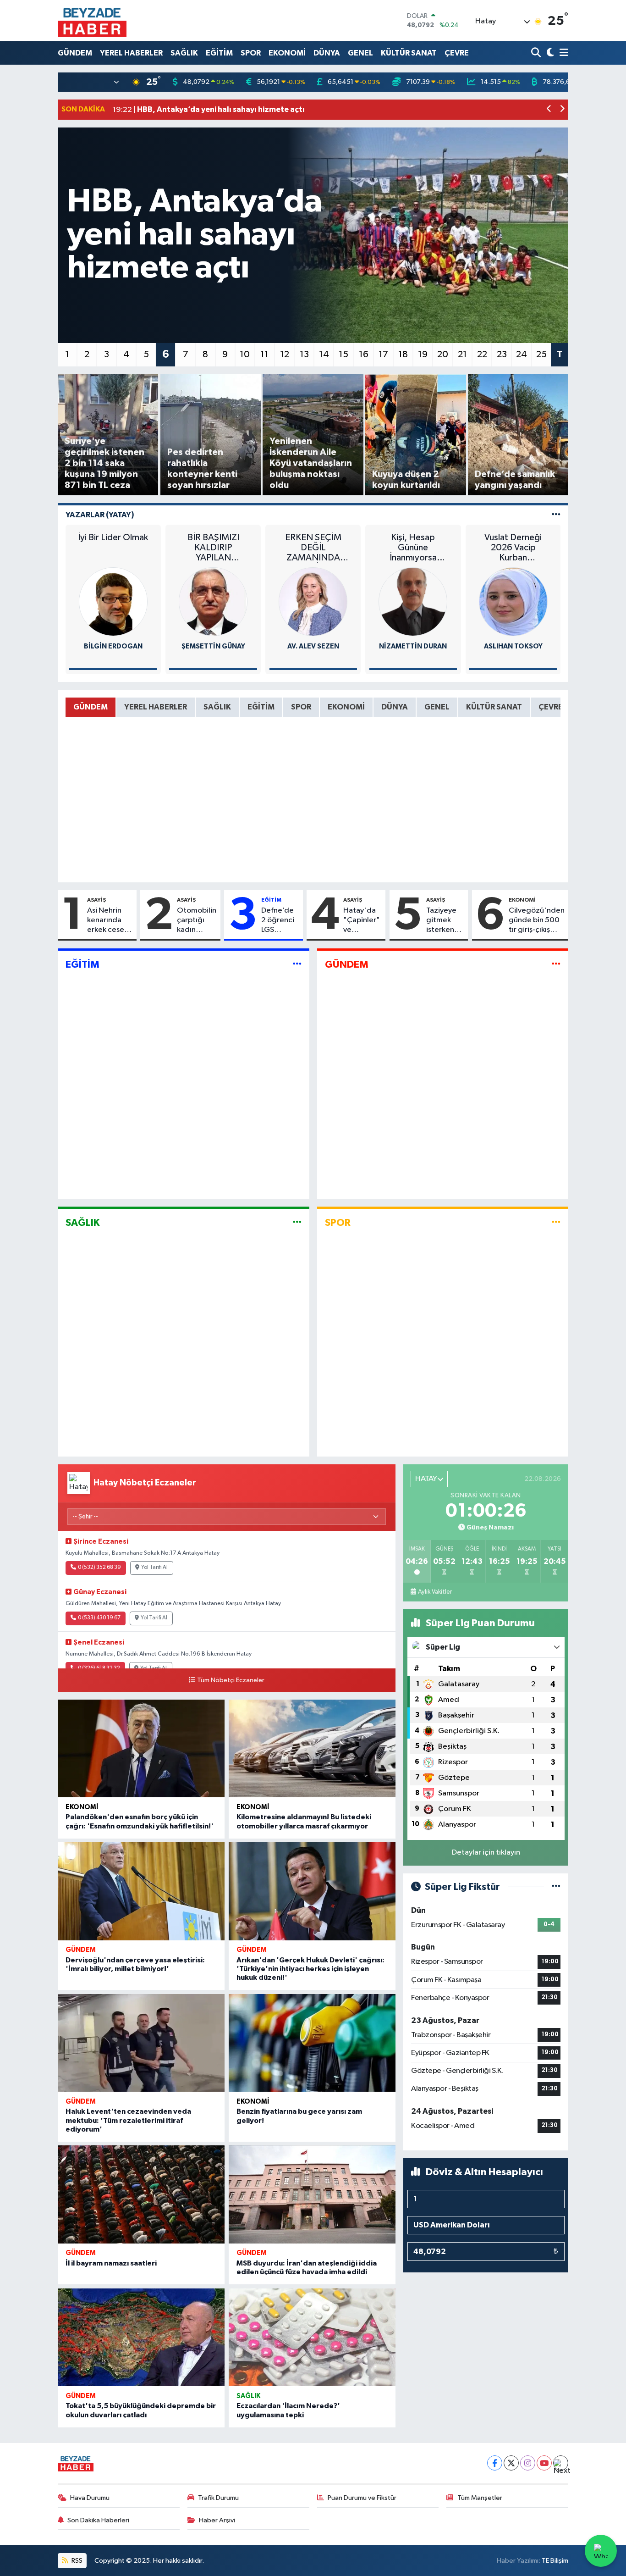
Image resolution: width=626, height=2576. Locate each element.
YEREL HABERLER (131, 53)
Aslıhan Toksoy (513, 646)
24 (522, 355)
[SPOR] (556, 1222)
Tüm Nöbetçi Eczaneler (231, 1680)
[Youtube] (544, 2463)
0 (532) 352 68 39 (99, 1568)
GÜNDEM (75, 53)
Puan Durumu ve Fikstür (362, 2498)
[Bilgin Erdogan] (113, 601)
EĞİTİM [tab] (261, 707)
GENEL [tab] (437, 707)
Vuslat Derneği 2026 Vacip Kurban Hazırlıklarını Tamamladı (513, 548)
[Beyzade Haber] (92, 21)
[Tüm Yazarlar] (556, 515)
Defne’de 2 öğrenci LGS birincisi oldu (278, 921)
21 (462, 355)
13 (304, 355)
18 (403, 355)
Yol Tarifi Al (154, 1568)
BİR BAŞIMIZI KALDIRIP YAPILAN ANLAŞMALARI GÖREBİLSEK (213, 548)
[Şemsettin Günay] (213, 601)
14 (324, 355)
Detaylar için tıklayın (486, 1853)
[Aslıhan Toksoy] (513, 601)
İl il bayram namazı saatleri (111, 2263)
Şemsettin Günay (213, 646)
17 (383, 355)
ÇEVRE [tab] (551, 707)
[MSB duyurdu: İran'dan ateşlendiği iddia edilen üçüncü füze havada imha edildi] (312, 2194)
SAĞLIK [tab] (217, 707)
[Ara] (537, 53)
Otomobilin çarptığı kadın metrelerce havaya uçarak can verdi (197, 921)
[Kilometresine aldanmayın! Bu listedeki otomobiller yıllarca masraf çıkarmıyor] (312, 1749)
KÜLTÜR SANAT (409, 53)
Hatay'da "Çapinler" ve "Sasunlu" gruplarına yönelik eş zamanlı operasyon (362, 921)
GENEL (360, 53)
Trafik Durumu (218, 2498)
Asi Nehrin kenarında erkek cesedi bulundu (109, 921)
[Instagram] (528, 2463)
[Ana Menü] (562, 53)
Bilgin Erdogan (113, 646)
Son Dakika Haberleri (98, 2520)
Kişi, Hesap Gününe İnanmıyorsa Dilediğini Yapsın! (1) (413, 548)
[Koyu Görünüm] (549, 53)
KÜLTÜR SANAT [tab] (494, 707)
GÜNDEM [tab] (91, 707)
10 (245, 355)
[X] (511, 2463)
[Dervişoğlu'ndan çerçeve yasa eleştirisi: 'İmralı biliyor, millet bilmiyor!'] (141, 1891)
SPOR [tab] (301, 707)
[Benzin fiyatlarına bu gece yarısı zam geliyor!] (312, 2043)
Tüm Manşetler (480, 2498)
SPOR (251, 53)
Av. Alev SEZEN (313, 646)
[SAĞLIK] (297, 1222)
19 (423, 355)
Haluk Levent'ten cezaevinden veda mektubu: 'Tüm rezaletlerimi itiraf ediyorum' (128, 2120)
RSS (76, 2561)
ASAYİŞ (96, 900)
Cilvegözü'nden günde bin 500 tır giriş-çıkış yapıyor (537, 921)
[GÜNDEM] (556, 965)
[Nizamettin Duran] (413, 601)
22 (482, 355)
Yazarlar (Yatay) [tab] (100, 515)
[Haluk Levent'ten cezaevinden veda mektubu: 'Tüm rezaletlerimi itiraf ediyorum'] (141, 2043)
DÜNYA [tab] (395, 707)
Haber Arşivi (217, 2520)
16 (364, 355)
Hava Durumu (90, 2498)
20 (443, 355)
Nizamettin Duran (413, 646)
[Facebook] (495, 2463)
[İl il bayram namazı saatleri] (141, 2194)
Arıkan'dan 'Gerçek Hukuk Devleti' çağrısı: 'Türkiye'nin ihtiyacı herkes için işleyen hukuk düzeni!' (310, 1969)
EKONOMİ (287, 53)
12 (285, 355)
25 (541, 355)
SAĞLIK (184, 53)
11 (264, 355)
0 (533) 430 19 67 (99, 1618)
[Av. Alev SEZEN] (313, 601)
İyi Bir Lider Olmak (113, 537)
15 (343, 355)
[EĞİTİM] (297, 965)
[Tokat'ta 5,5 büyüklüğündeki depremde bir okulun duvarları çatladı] (141, 2338)
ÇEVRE (457, 53)
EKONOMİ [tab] (346, 707)
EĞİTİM (219, 53)
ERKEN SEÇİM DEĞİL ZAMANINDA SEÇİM (313, 548)
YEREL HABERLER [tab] (156, 707)
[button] (549, 110)
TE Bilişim (555, 2561)
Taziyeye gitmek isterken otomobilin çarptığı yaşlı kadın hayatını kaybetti (445, 921)
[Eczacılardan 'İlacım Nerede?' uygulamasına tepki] (312, 2338)
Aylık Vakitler (435, 1592)
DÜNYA (327, 53)
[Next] (561, 2463)
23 (502, 355)
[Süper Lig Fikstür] (556, 1887)
